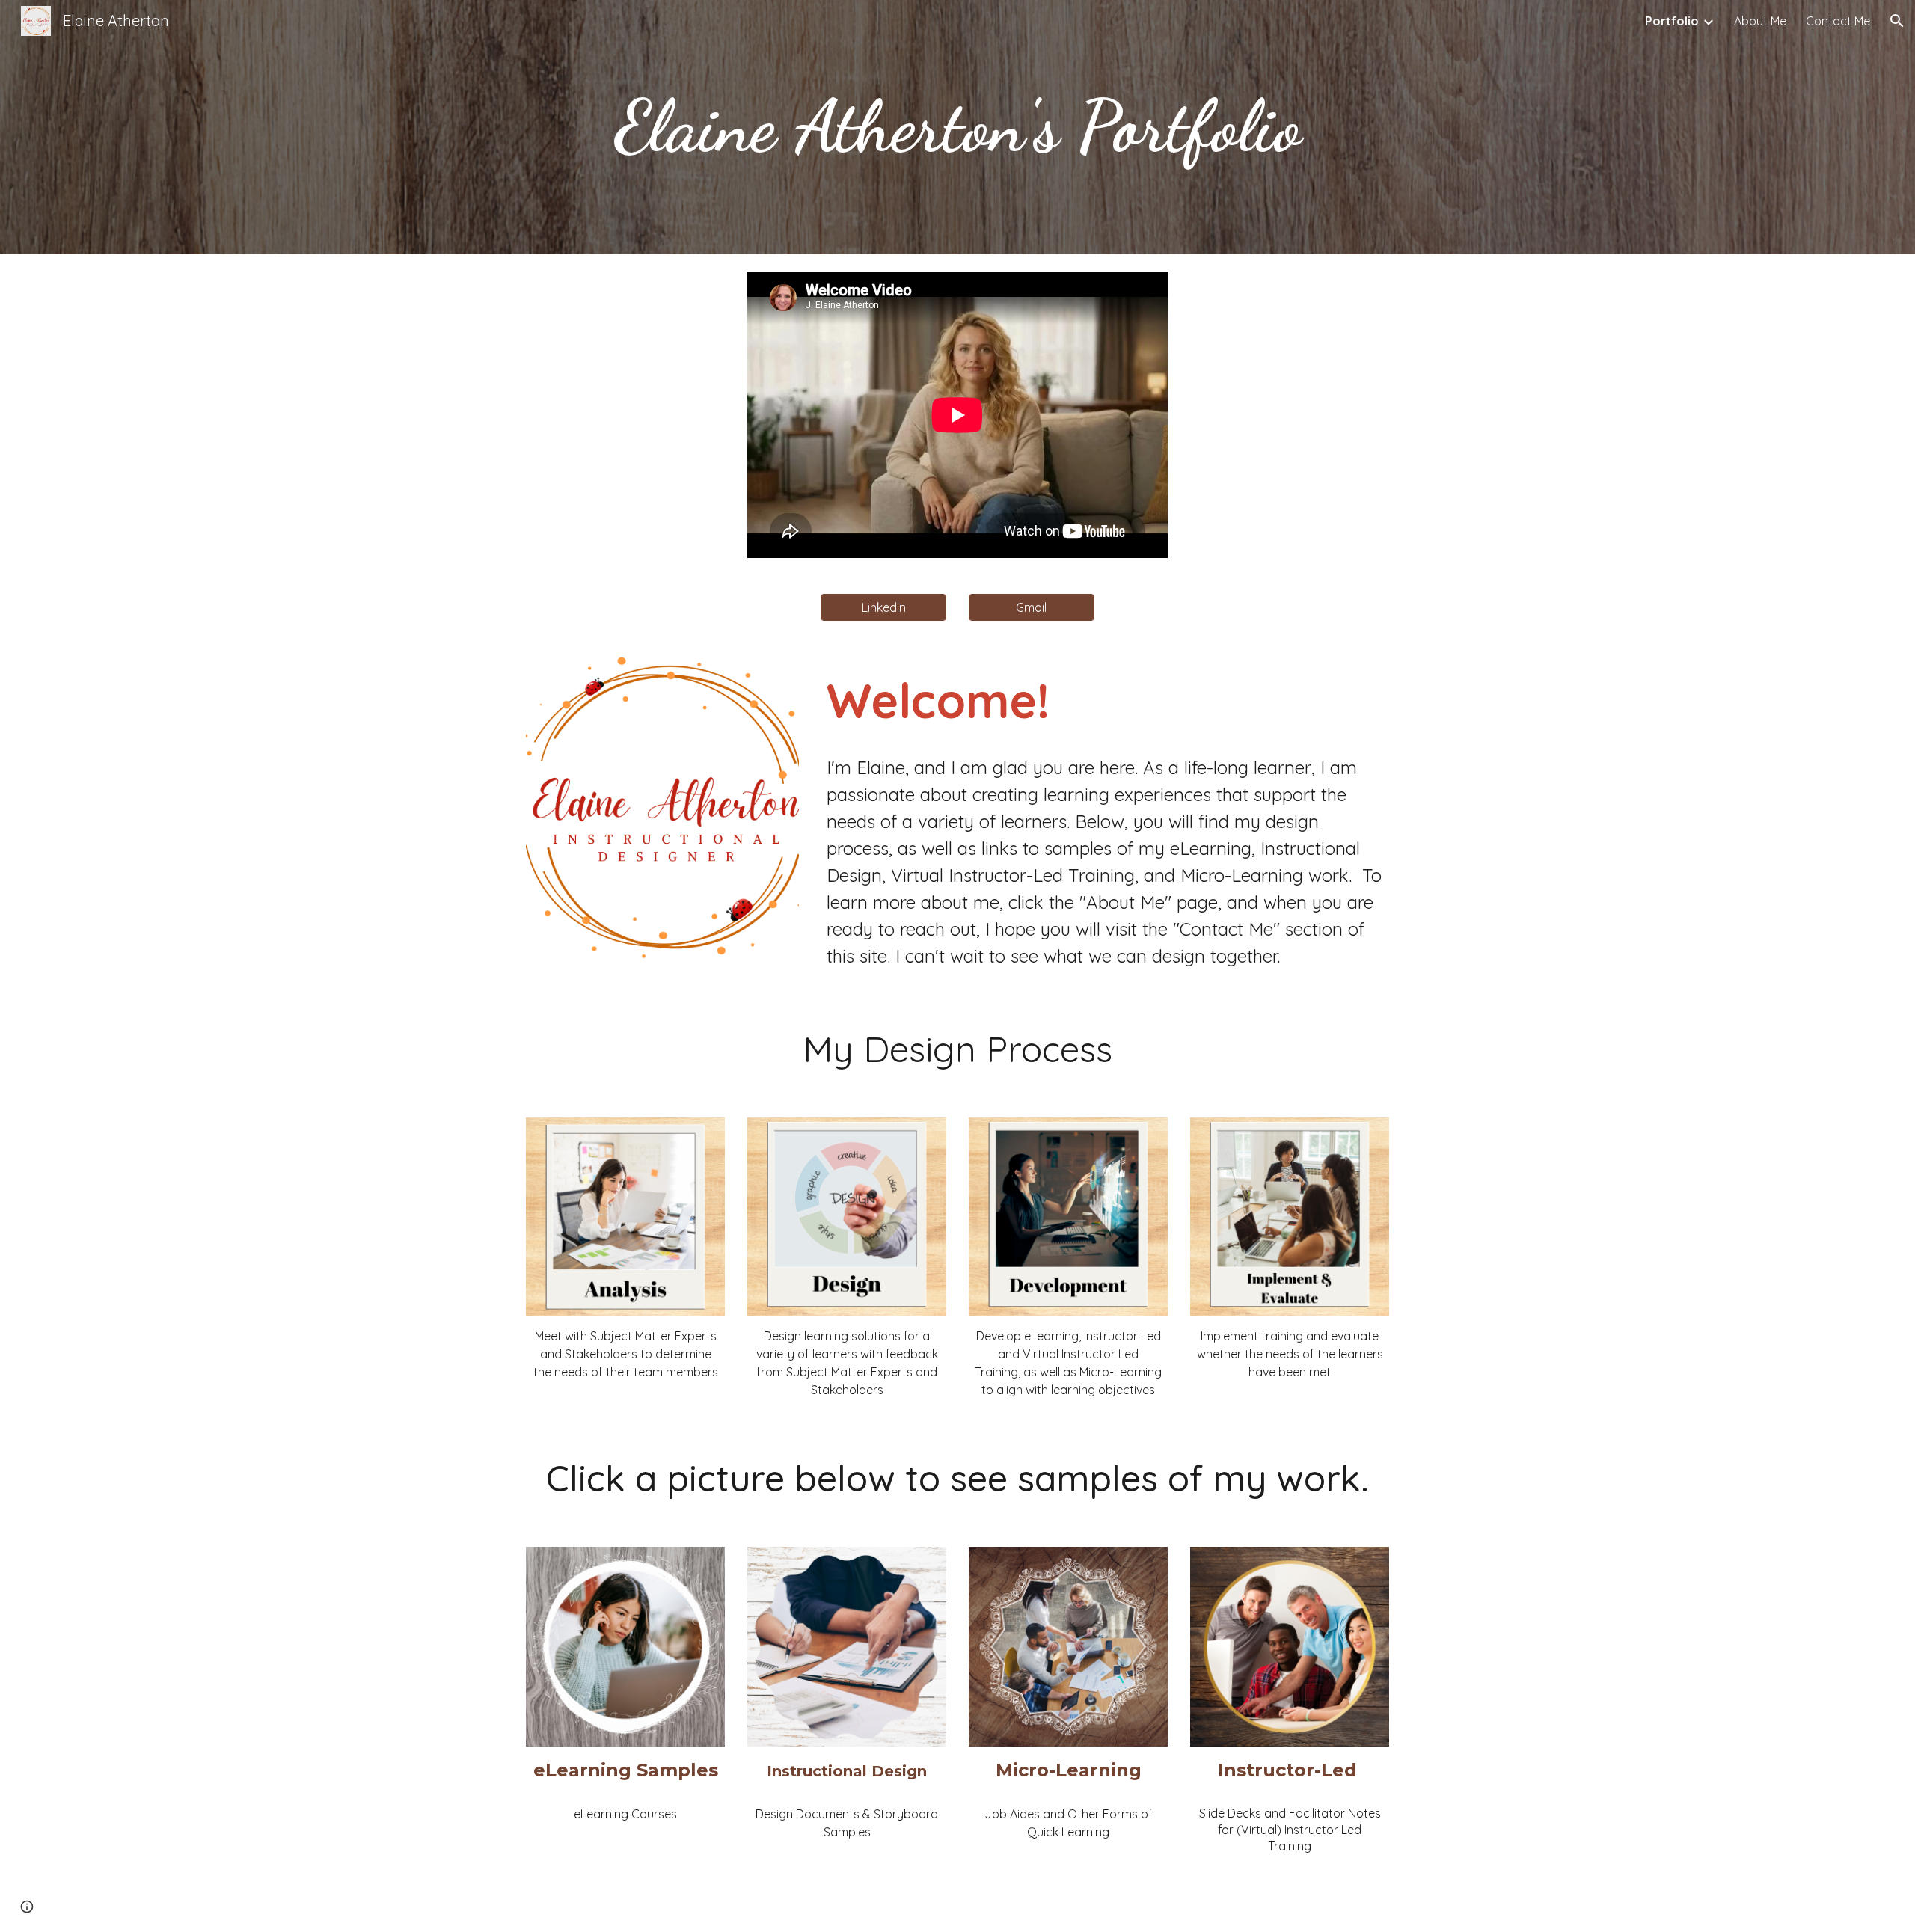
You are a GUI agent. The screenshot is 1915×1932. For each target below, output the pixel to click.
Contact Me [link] (1838, 21)
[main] (957, 127)
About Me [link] (1760, 21)
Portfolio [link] (1672, 21)
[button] (1897, 21)
